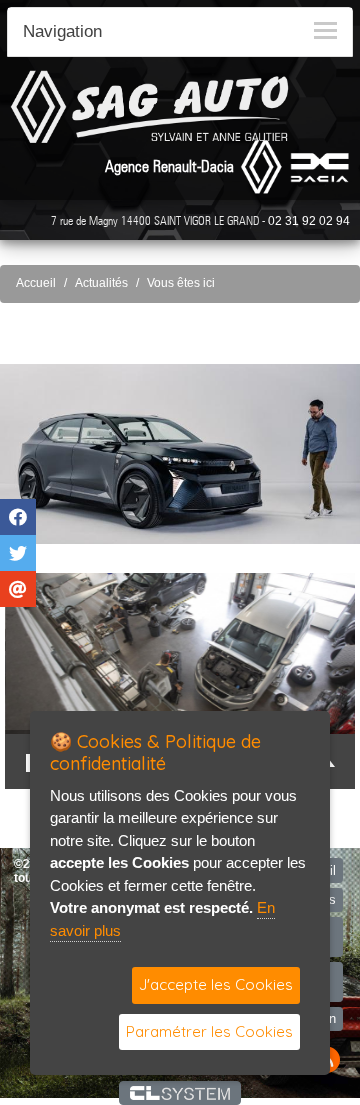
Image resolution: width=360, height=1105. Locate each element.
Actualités (101, 283)
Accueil (36, 283)
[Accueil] (150, 106)
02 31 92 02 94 (309, 221)
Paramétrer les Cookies (209, 1031)
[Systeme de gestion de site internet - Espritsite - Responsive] (180, 1093)
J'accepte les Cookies (216, 984)
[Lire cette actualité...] (180, 454)
